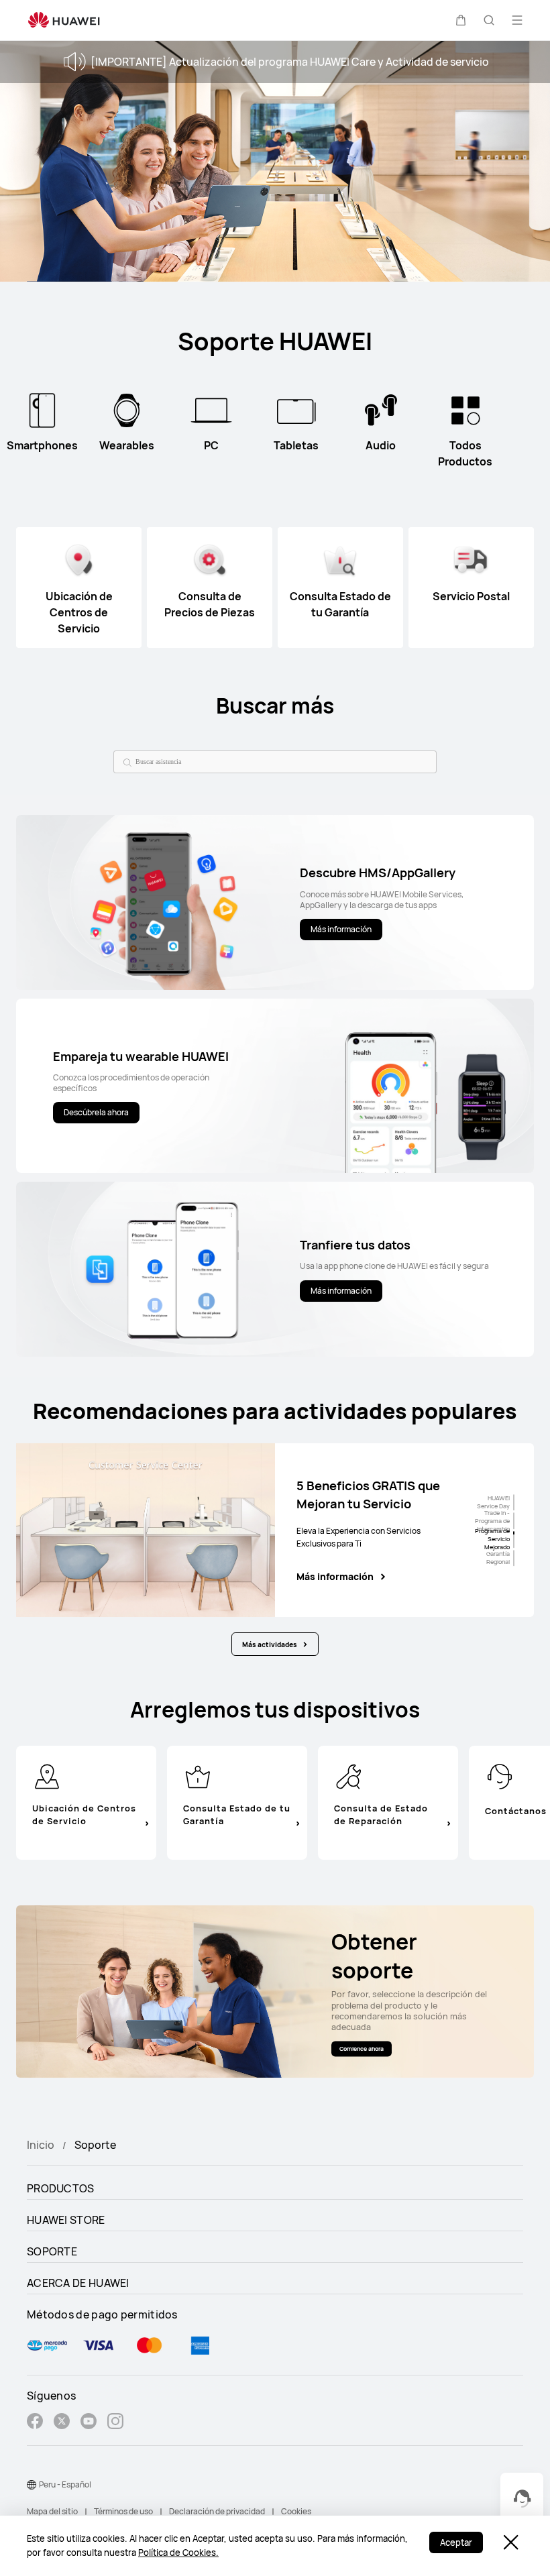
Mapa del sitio (52, 2511)
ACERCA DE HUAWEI (78, 2283)
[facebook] (35, 2423)
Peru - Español (65, 2484)
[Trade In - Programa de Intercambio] (514, 1521)
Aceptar (456, 2542)
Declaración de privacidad (217, 2511)
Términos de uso (123, 2511)
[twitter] (62, 2423)
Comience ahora (362, 2048)
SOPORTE (52, 2251)
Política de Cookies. (178, 2553)
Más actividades (270, 1644)
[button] (461, 20)
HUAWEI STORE (66, 2220)
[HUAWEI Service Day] (514, 1503)
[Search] (125, 762)
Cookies (296, 2511)
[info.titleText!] (47, 1775)
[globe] (32, 2485)
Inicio (41, 2145)
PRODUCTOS (61, 2188)
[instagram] (115, 2423)
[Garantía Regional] (514, 1558)
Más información (335, 1577)
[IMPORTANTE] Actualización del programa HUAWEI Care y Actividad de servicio (290, 62)
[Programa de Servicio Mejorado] (514, 1539)
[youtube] (89, 2423)
